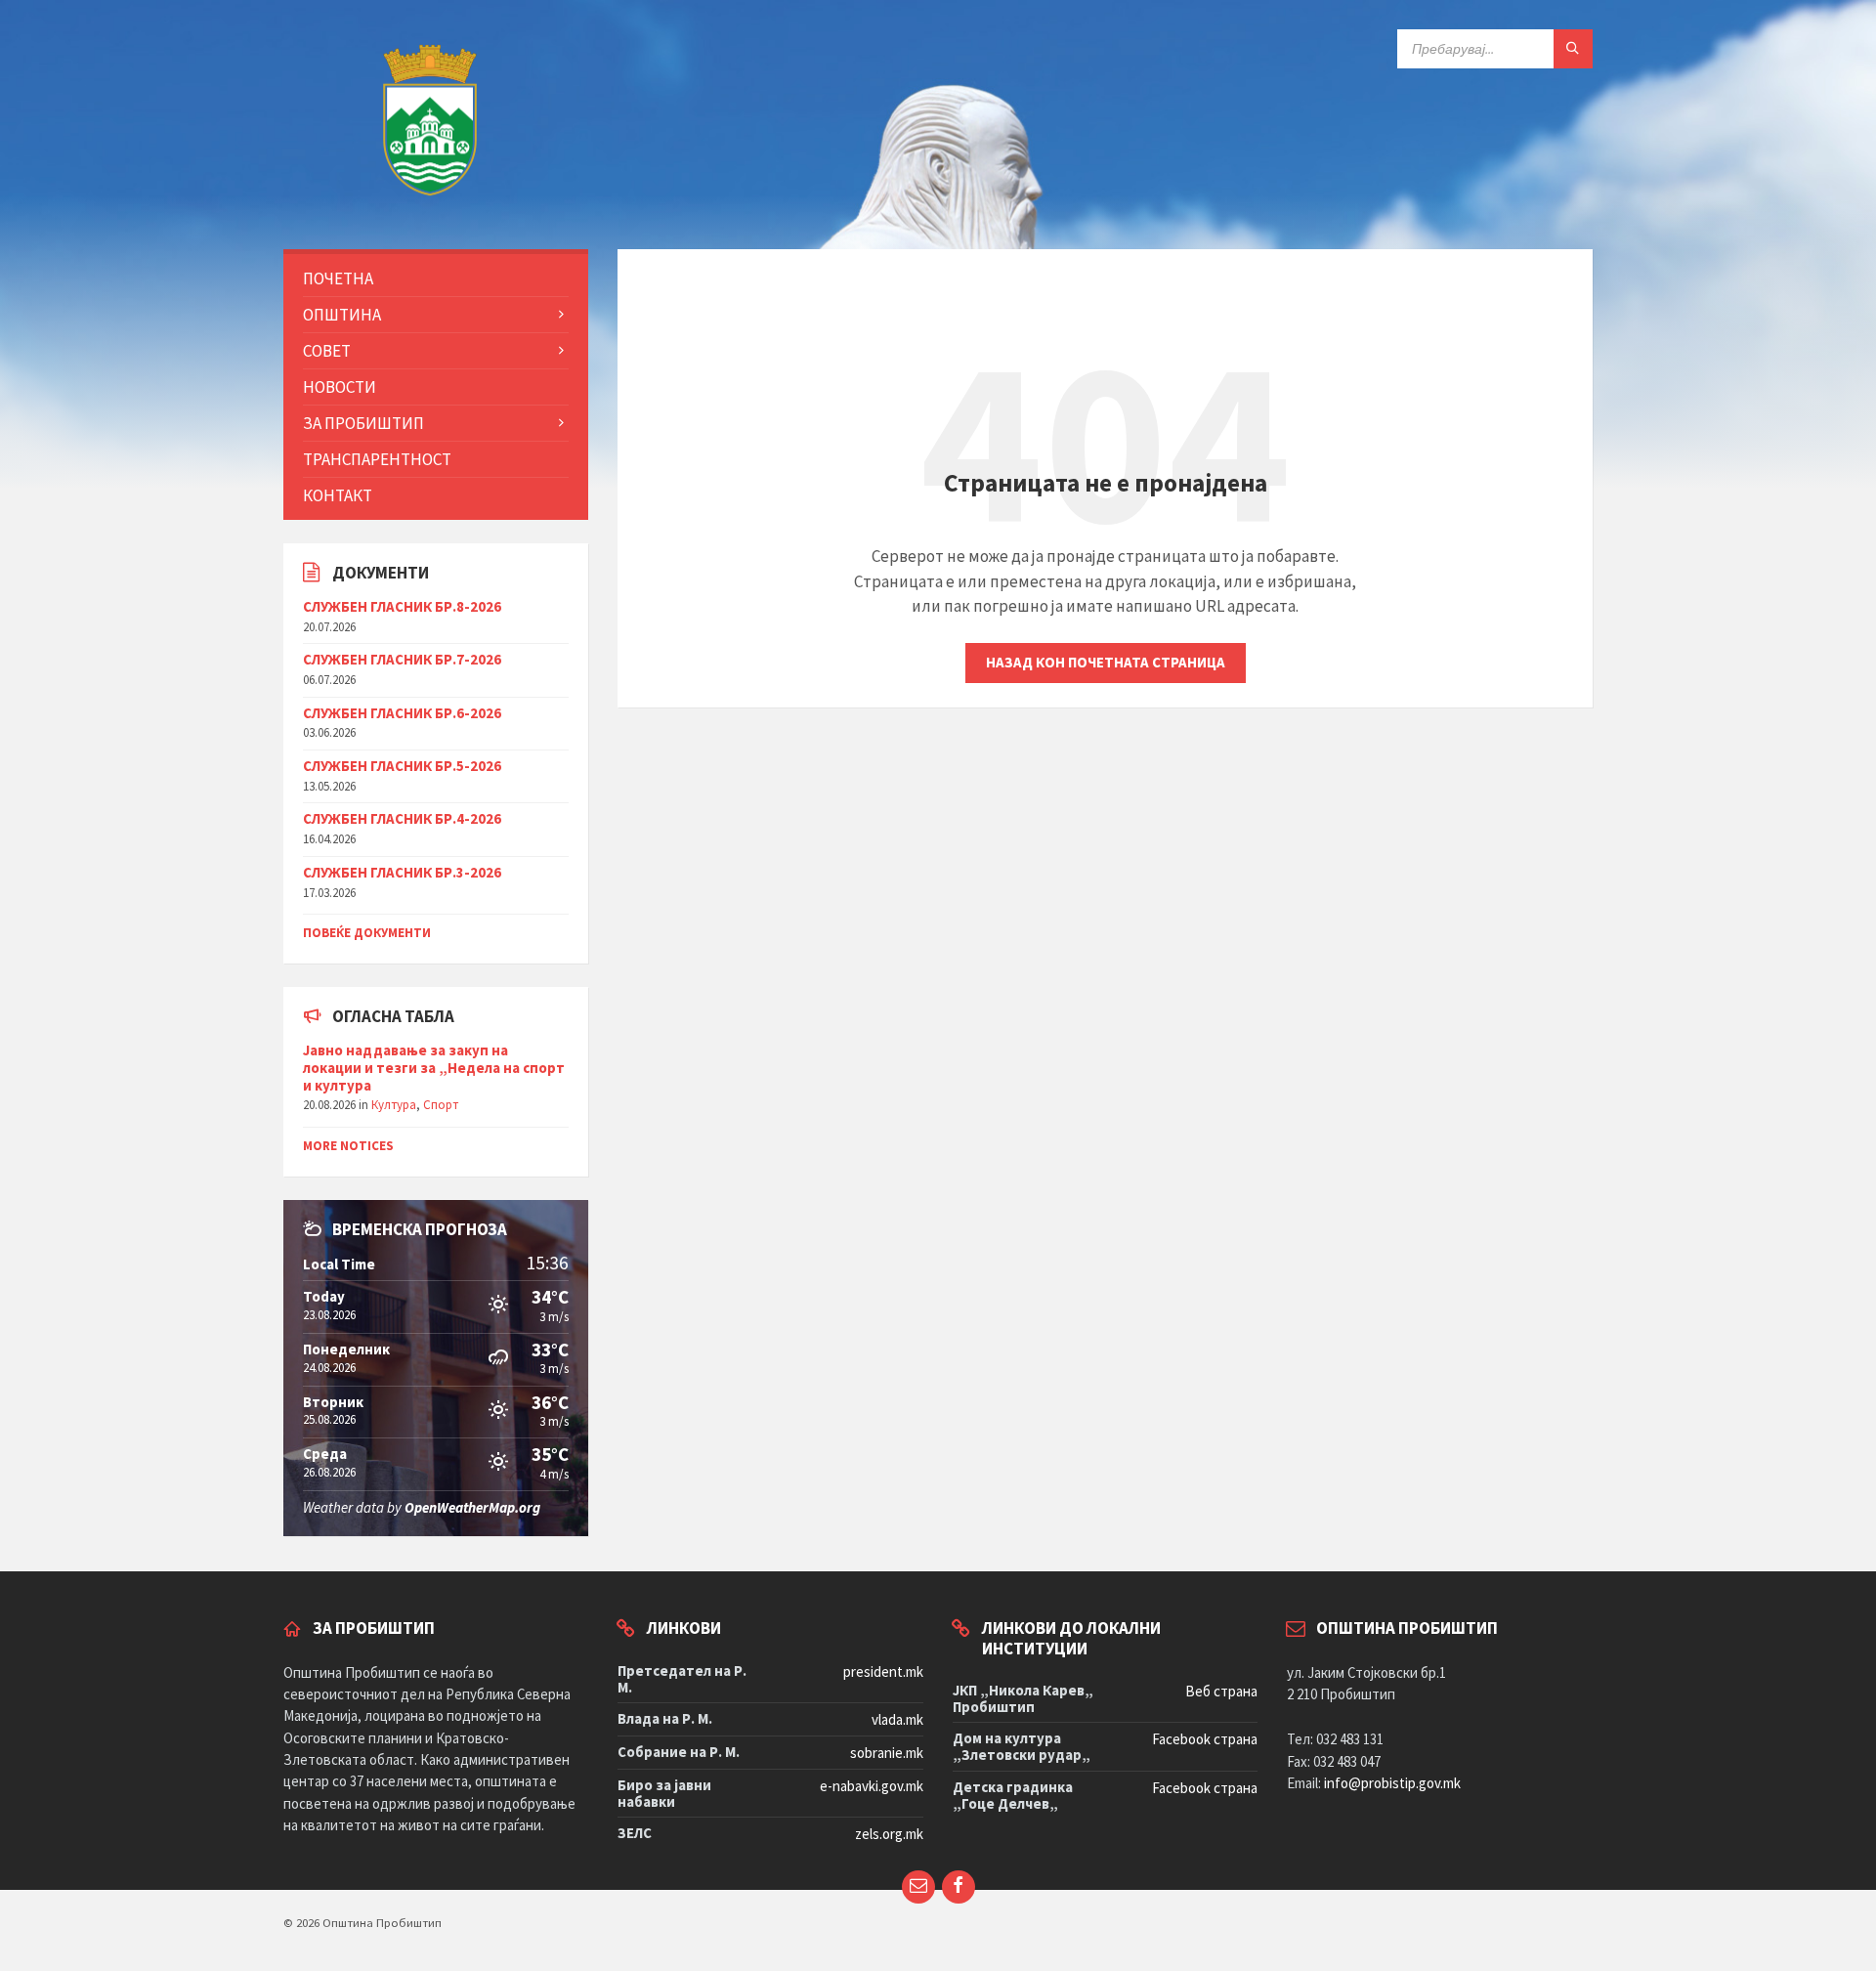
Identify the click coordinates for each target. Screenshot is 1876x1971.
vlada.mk (897, 1719)
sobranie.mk (887, 1753)
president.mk (883, 1671)
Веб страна (1221, 1691)
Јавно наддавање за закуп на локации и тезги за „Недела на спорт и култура (434, 1068)
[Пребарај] (1573, 49)
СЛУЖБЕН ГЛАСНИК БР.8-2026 (402, 606)
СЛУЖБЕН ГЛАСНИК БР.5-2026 (402, 766)
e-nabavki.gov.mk (872, 1786)
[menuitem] (436, 279)
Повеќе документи (367, 933)
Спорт (441, 1105)
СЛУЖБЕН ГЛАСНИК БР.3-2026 (402, 872)
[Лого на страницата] (430, 209)
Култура (394, 1105)
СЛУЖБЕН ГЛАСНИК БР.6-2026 (402, 713)
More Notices (348, 1146)
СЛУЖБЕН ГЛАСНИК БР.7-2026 (402, 659)
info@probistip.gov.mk (1392, 1783)
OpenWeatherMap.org (472, 1507)
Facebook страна (1205, 1739)
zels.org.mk (889, 1834)
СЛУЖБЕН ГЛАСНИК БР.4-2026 (402, 818)
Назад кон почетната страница (1106, 662)
